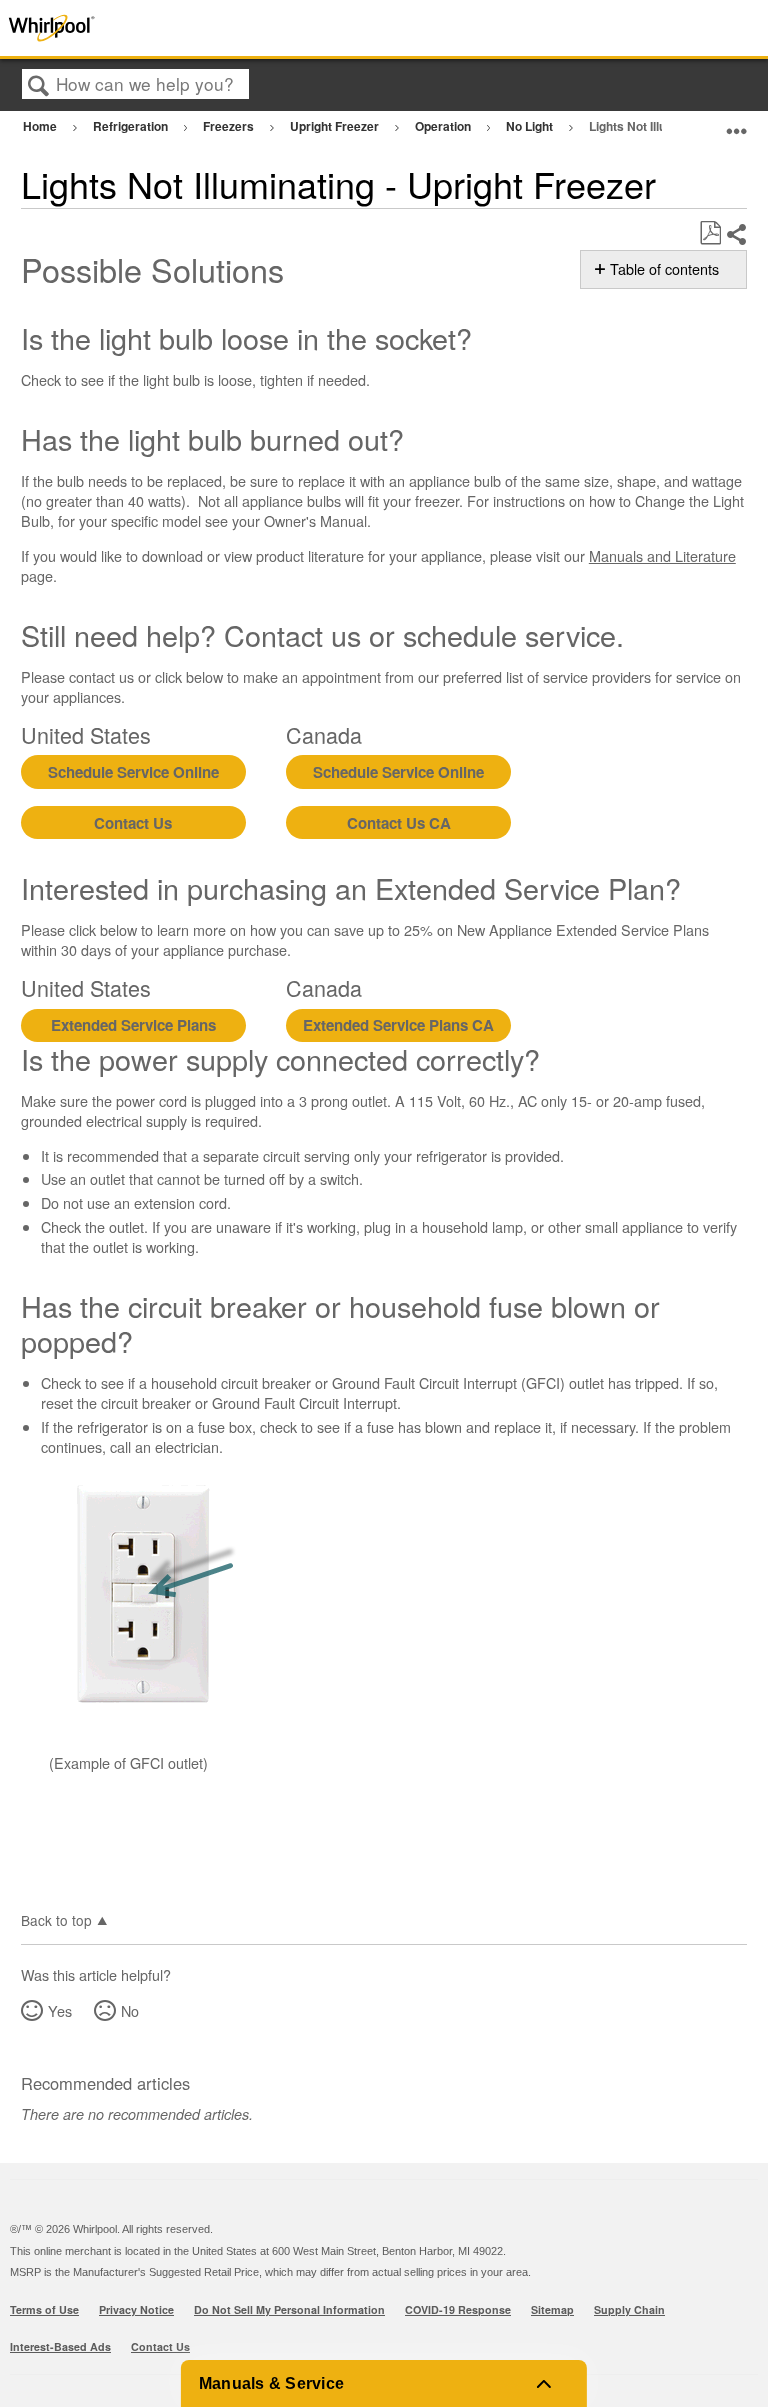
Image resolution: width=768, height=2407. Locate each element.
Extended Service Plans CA (398, 1025)
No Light (531, 126)
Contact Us (133, 823)
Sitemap (552, 2309)
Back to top (56, 1919)
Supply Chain (629, 2309)
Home (41, 126)
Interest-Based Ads (60, 2346)
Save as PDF (710, 233)
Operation (444, 126)
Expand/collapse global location (737, 123)
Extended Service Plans (133, 1025)
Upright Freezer (336, 126)
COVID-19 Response (458, 2309)
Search (39, 85)
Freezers (230, 126)
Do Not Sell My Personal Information (289, 2309)
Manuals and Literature (662, 555)
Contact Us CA (399, 823)
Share (736, 234)
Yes (60, 2010)
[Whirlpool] (153, 28)
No (130, 2010)
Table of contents (664, 269)
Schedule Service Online (133, 772)
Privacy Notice (136, 2309)
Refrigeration (132, 126)
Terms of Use (44, 2309)
